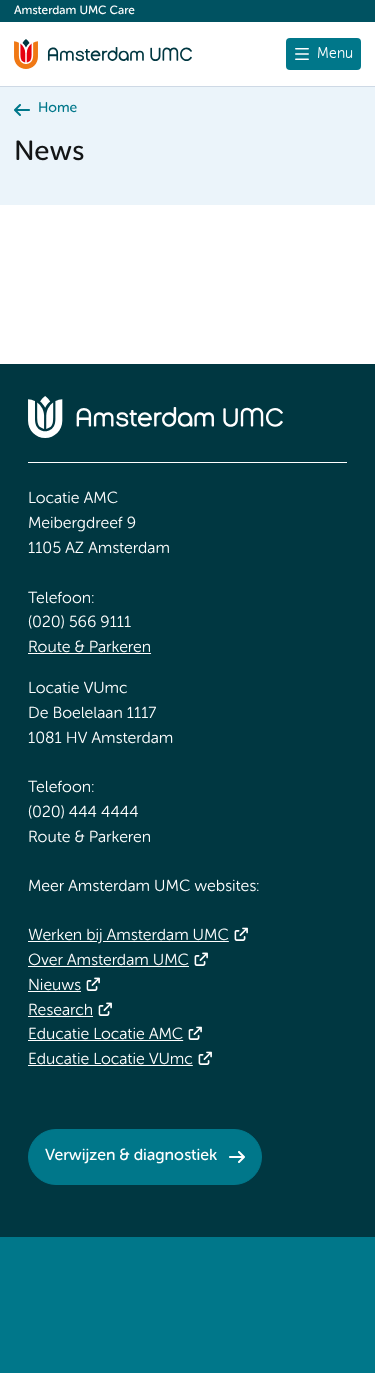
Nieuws (54, 986)
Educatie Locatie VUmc (110, 1060)
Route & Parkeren (89, 648)
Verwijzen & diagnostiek (131, 1156)
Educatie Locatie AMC (105, 1035)
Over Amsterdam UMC (108, 961)
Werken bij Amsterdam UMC (128, 936)
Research (60, 1011)
